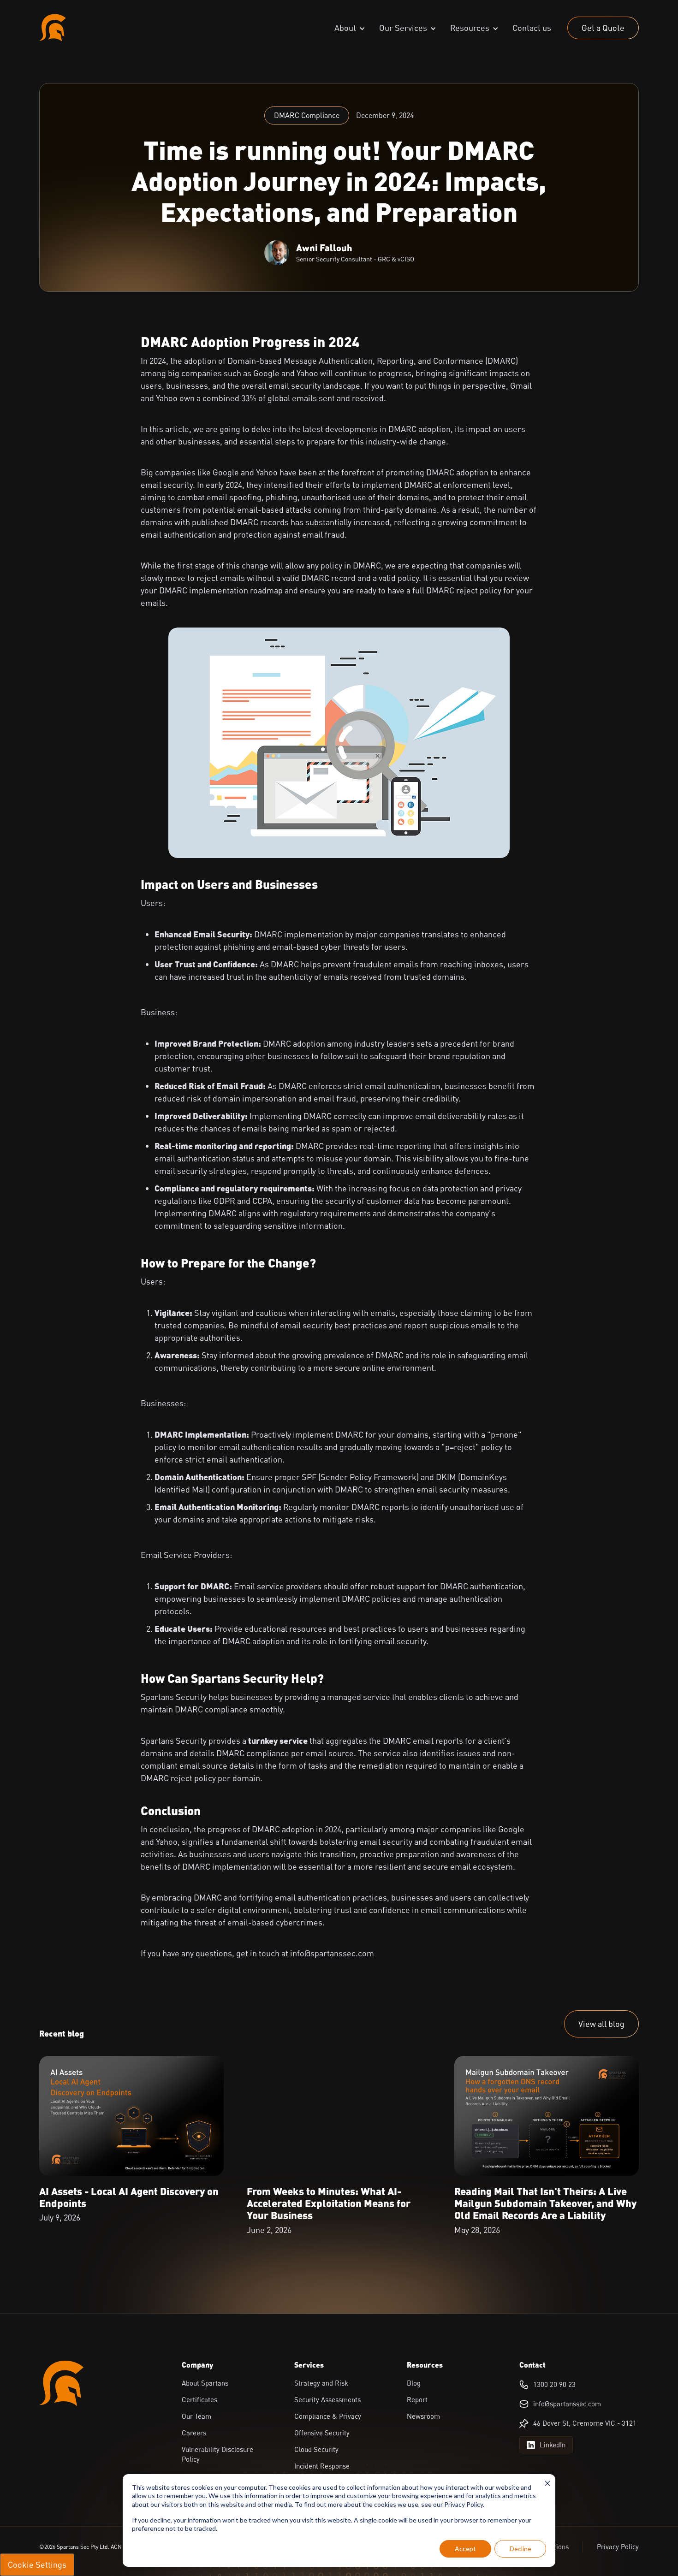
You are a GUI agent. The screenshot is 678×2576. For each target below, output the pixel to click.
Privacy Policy (618, 2546)
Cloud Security (316, 2449)
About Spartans (205, 2383)
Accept (465, 2549)
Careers (194, 2433)
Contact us (532, 28)
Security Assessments (327, 2399)
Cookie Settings (37, 2564)
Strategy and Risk (321, 2383)
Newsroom (423, 2416)
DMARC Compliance (307, 115)
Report (417, 2399)
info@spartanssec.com (332, 1953)
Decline (520, 2549)
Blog (414, 2383)
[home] (53, 28)
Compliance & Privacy (328, 2416)
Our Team (196, 2416)
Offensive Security (322, 2433)
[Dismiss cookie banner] (547, 2484)
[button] (350, 28)
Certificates (199, 2399)
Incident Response (322, 2466)
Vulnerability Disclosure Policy (217, 2454)
